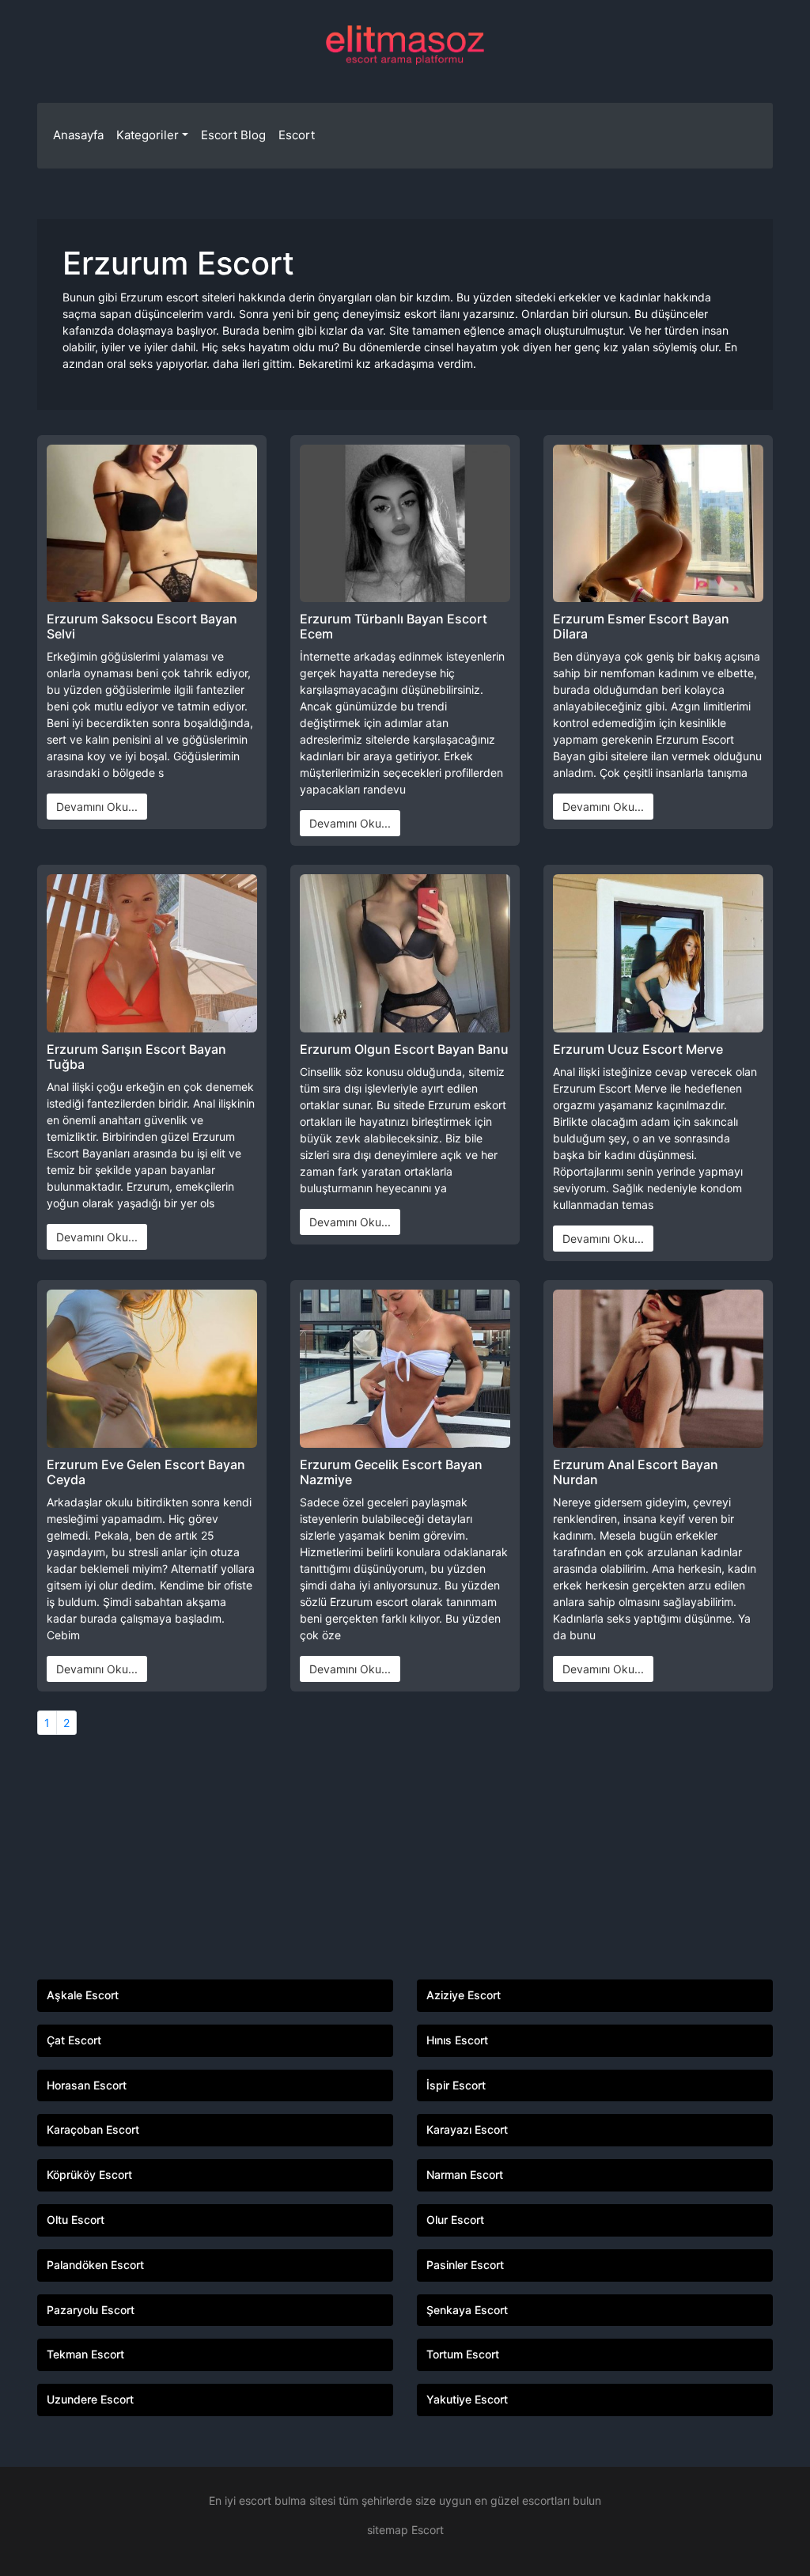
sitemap (388, 2530)
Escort (297, 135)
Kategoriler (148, 135)
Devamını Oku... (97, 807)
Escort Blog (233, 135)
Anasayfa (78, 135)
